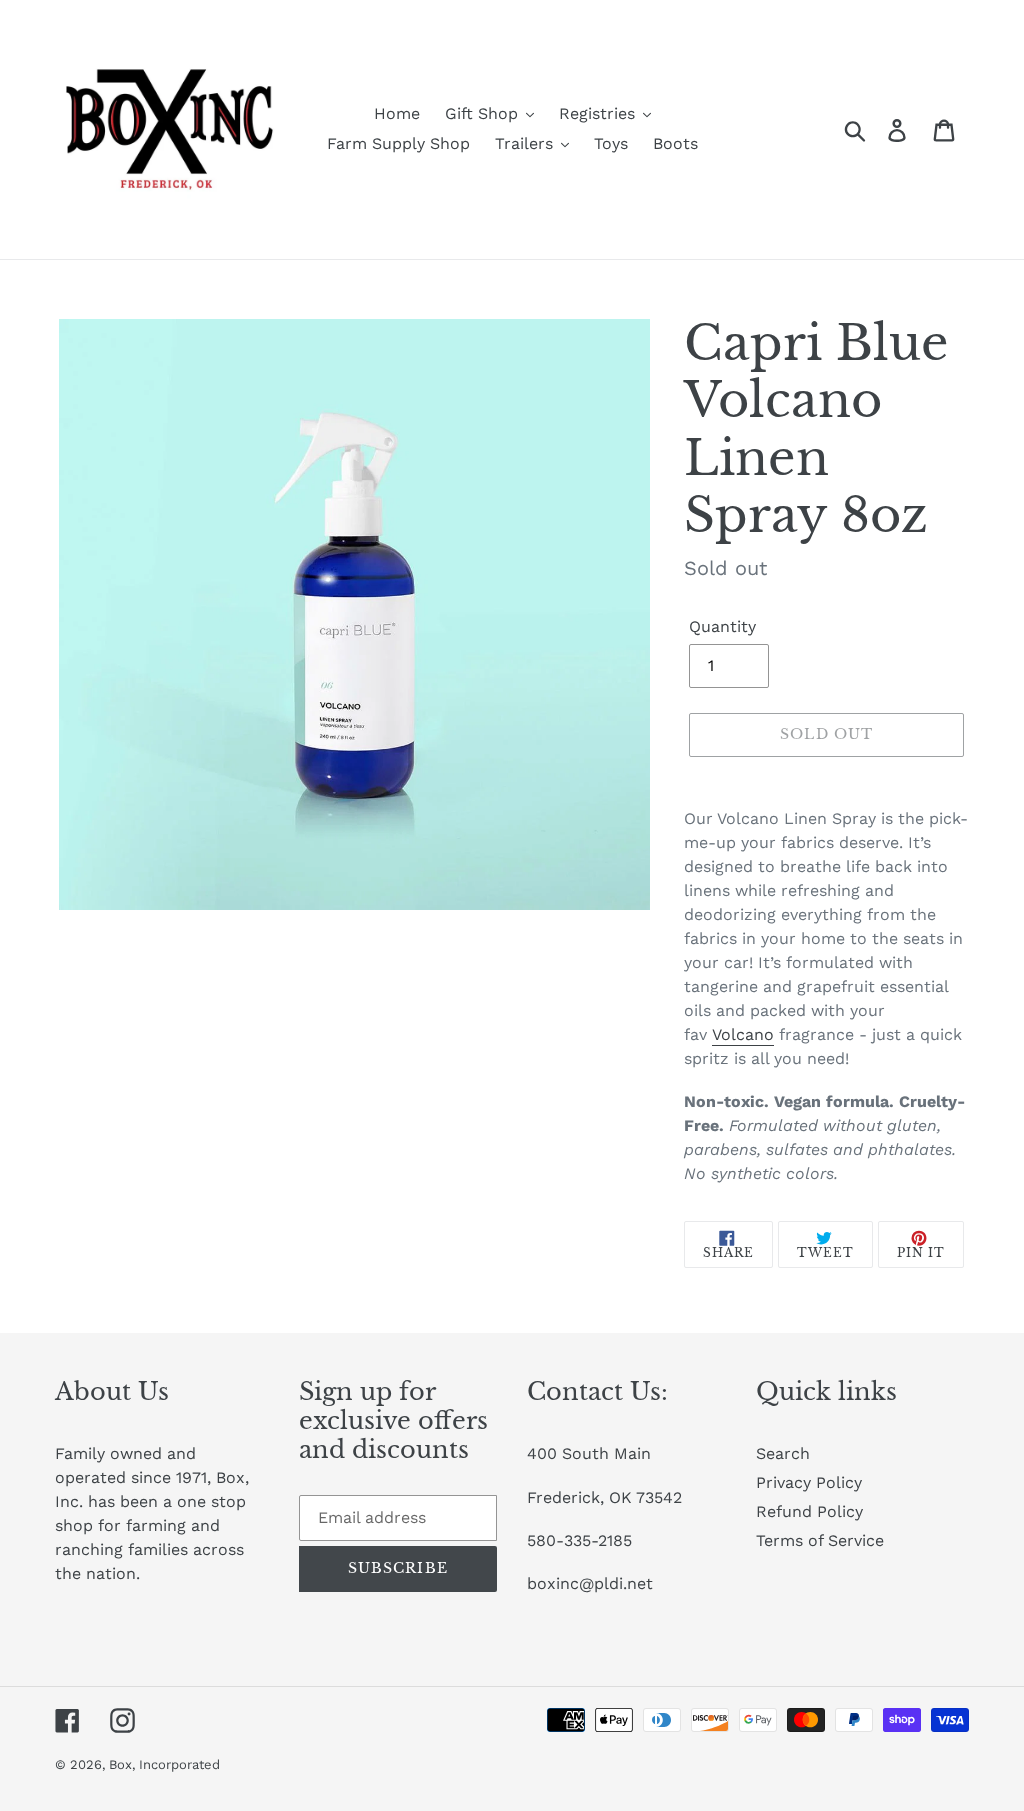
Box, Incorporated (164, 1764)
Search (783, 1453)
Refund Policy (809, 1511)
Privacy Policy (809, 1482)
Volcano (743, 1034)
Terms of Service (820, 1540)
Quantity (722, 626)
